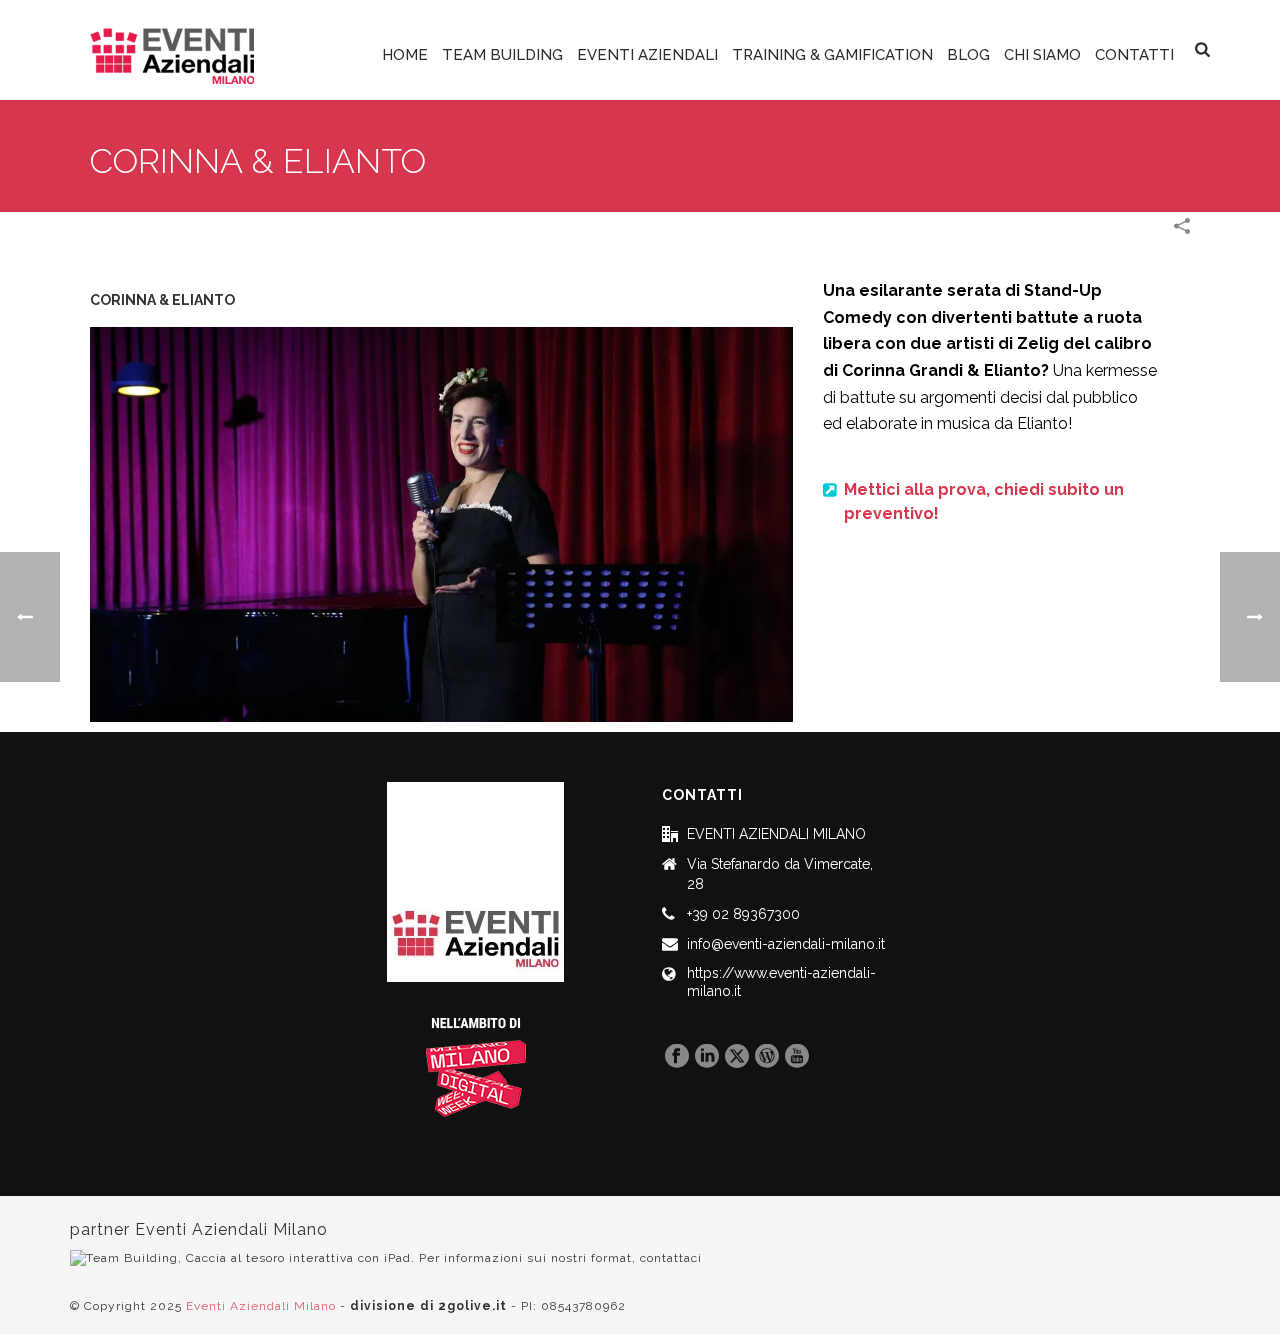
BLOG (968, 55)
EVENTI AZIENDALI (647, 55)
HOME (405, 55)
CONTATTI (1134, 55)
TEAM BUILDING (502, 55)
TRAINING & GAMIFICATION (832, 55)
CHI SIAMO (1042, 55)
